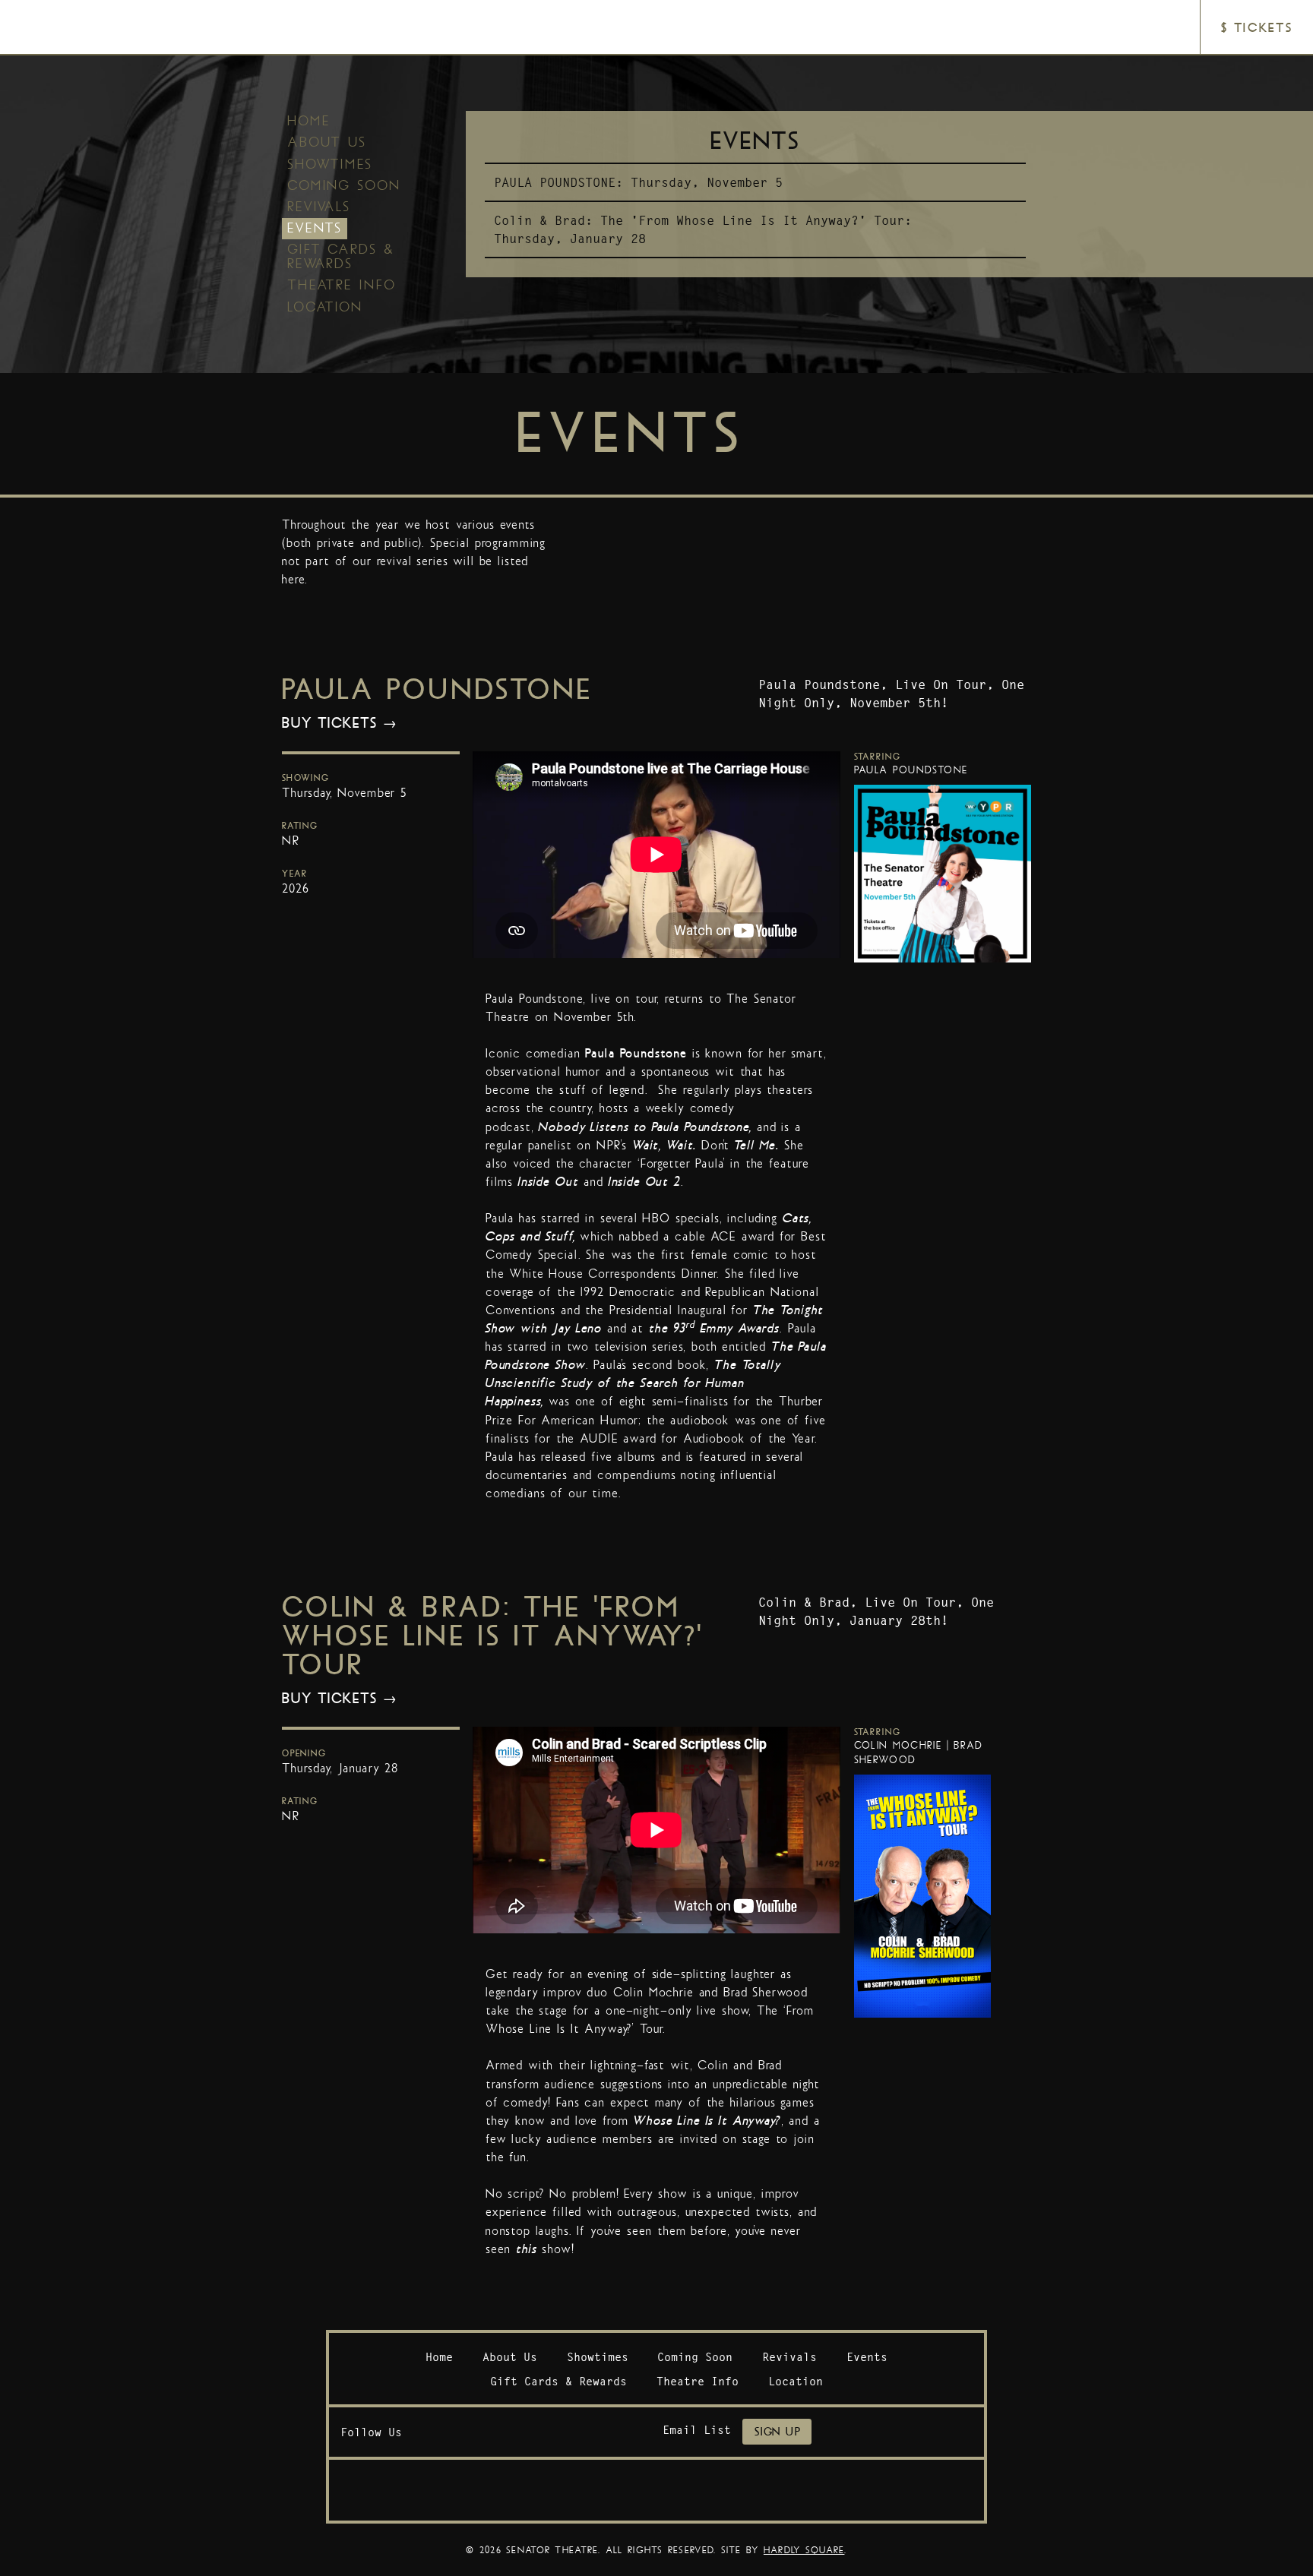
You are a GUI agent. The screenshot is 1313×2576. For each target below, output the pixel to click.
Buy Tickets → (340, 723)
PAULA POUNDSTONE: (558, 182)
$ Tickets (1256, 28)
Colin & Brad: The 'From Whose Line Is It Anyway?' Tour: (703, 220)
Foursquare (506, 2432)
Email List (697, 2430)
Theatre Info (342, 285)
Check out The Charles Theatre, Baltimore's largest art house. (657, 2490)
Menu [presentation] (51, 28)
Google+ (545, 2432)
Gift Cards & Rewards (341, 256)
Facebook (428, 2432)
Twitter (467, 2432)
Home (309, 121)
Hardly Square (804, 2550)
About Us (327, 142)
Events (315, 228)
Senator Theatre (636, 13)
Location (325, 307)
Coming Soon (344, 185)
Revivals (319, 207)
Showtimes (330, 164)
